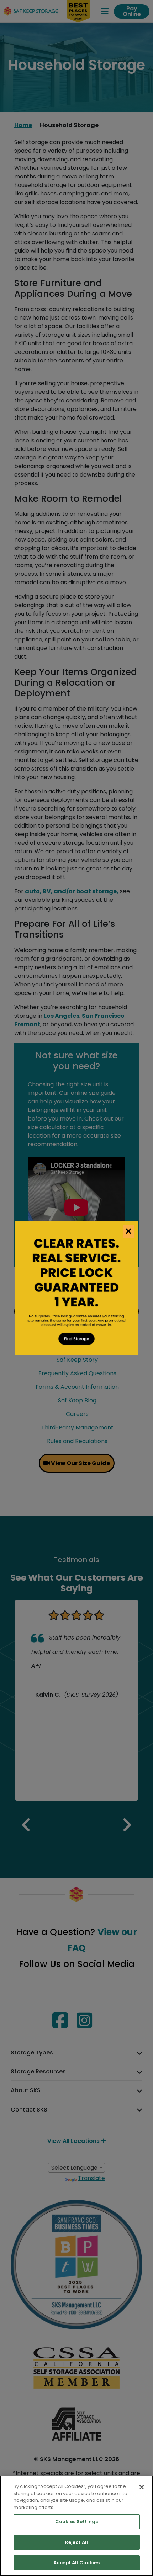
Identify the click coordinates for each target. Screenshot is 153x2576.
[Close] (142, 2487)
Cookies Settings (76, 2522)
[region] (76, 2526)
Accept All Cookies (76, 2563)
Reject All (76, 2542)
